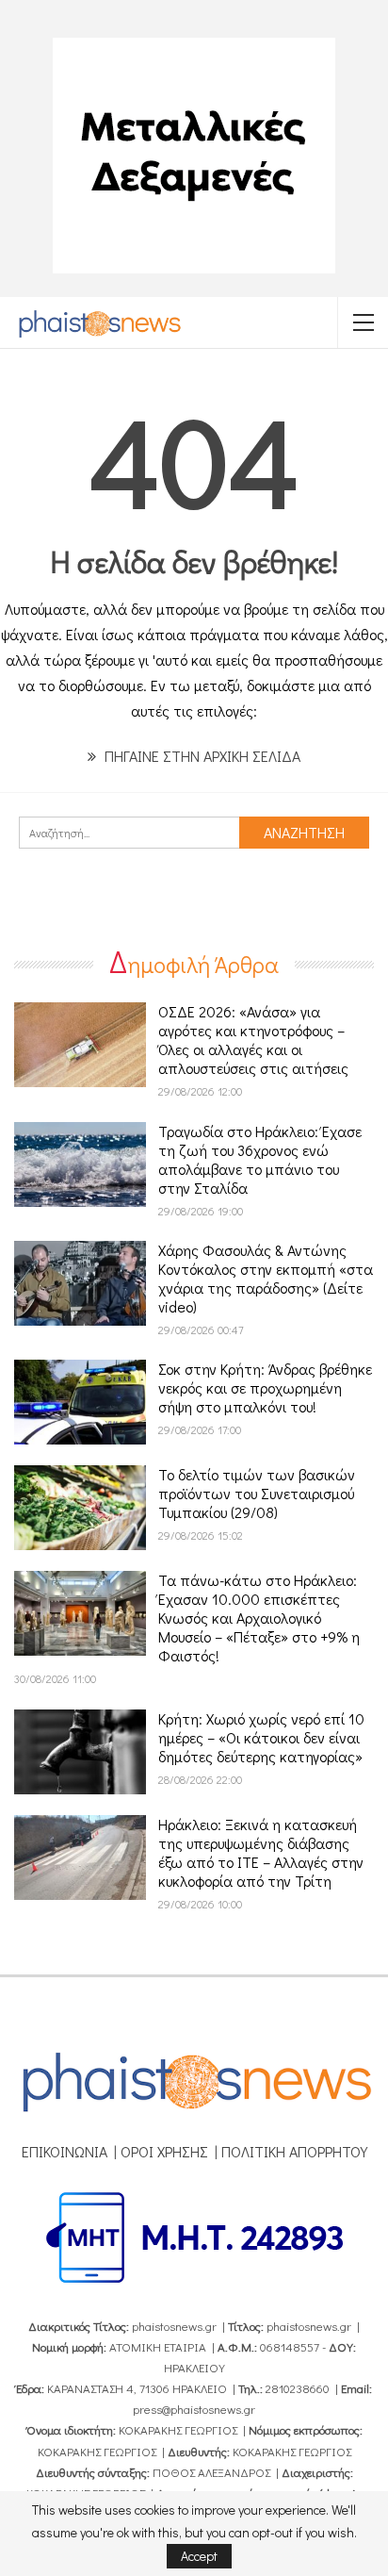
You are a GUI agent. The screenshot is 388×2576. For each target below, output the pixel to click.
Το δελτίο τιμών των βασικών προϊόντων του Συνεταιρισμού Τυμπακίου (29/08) (257, 1493)
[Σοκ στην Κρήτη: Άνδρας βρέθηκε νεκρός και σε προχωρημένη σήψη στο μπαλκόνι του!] (80, 1402)
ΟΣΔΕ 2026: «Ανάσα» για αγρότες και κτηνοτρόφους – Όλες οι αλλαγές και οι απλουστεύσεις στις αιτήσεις (253, 1040)
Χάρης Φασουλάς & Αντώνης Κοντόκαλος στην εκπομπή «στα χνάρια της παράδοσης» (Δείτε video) (266, 1278)
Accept (199, 2556)
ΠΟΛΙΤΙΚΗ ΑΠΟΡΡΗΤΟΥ (294, 2151)
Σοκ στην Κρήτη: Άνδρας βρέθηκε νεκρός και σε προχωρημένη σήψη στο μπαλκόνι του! (265, 1387)
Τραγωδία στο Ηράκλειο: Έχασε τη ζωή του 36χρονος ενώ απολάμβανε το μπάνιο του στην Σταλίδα (260, 1159)
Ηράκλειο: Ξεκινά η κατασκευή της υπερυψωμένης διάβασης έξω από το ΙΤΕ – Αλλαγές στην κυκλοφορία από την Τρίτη (261, 1852)
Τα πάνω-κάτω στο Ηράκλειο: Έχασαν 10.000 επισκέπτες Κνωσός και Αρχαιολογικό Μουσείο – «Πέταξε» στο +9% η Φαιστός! (259, 1618)
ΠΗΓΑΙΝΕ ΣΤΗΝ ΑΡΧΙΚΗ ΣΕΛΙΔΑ (201, 756)
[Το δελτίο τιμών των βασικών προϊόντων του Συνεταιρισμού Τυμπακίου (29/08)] (80, 1508)
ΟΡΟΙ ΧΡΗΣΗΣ (164, 2151)
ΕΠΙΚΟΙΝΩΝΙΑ (65, 2151)
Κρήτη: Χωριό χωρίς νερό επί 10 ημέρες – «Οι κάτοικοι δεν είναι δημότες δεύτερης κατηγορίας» (261, 1737)
